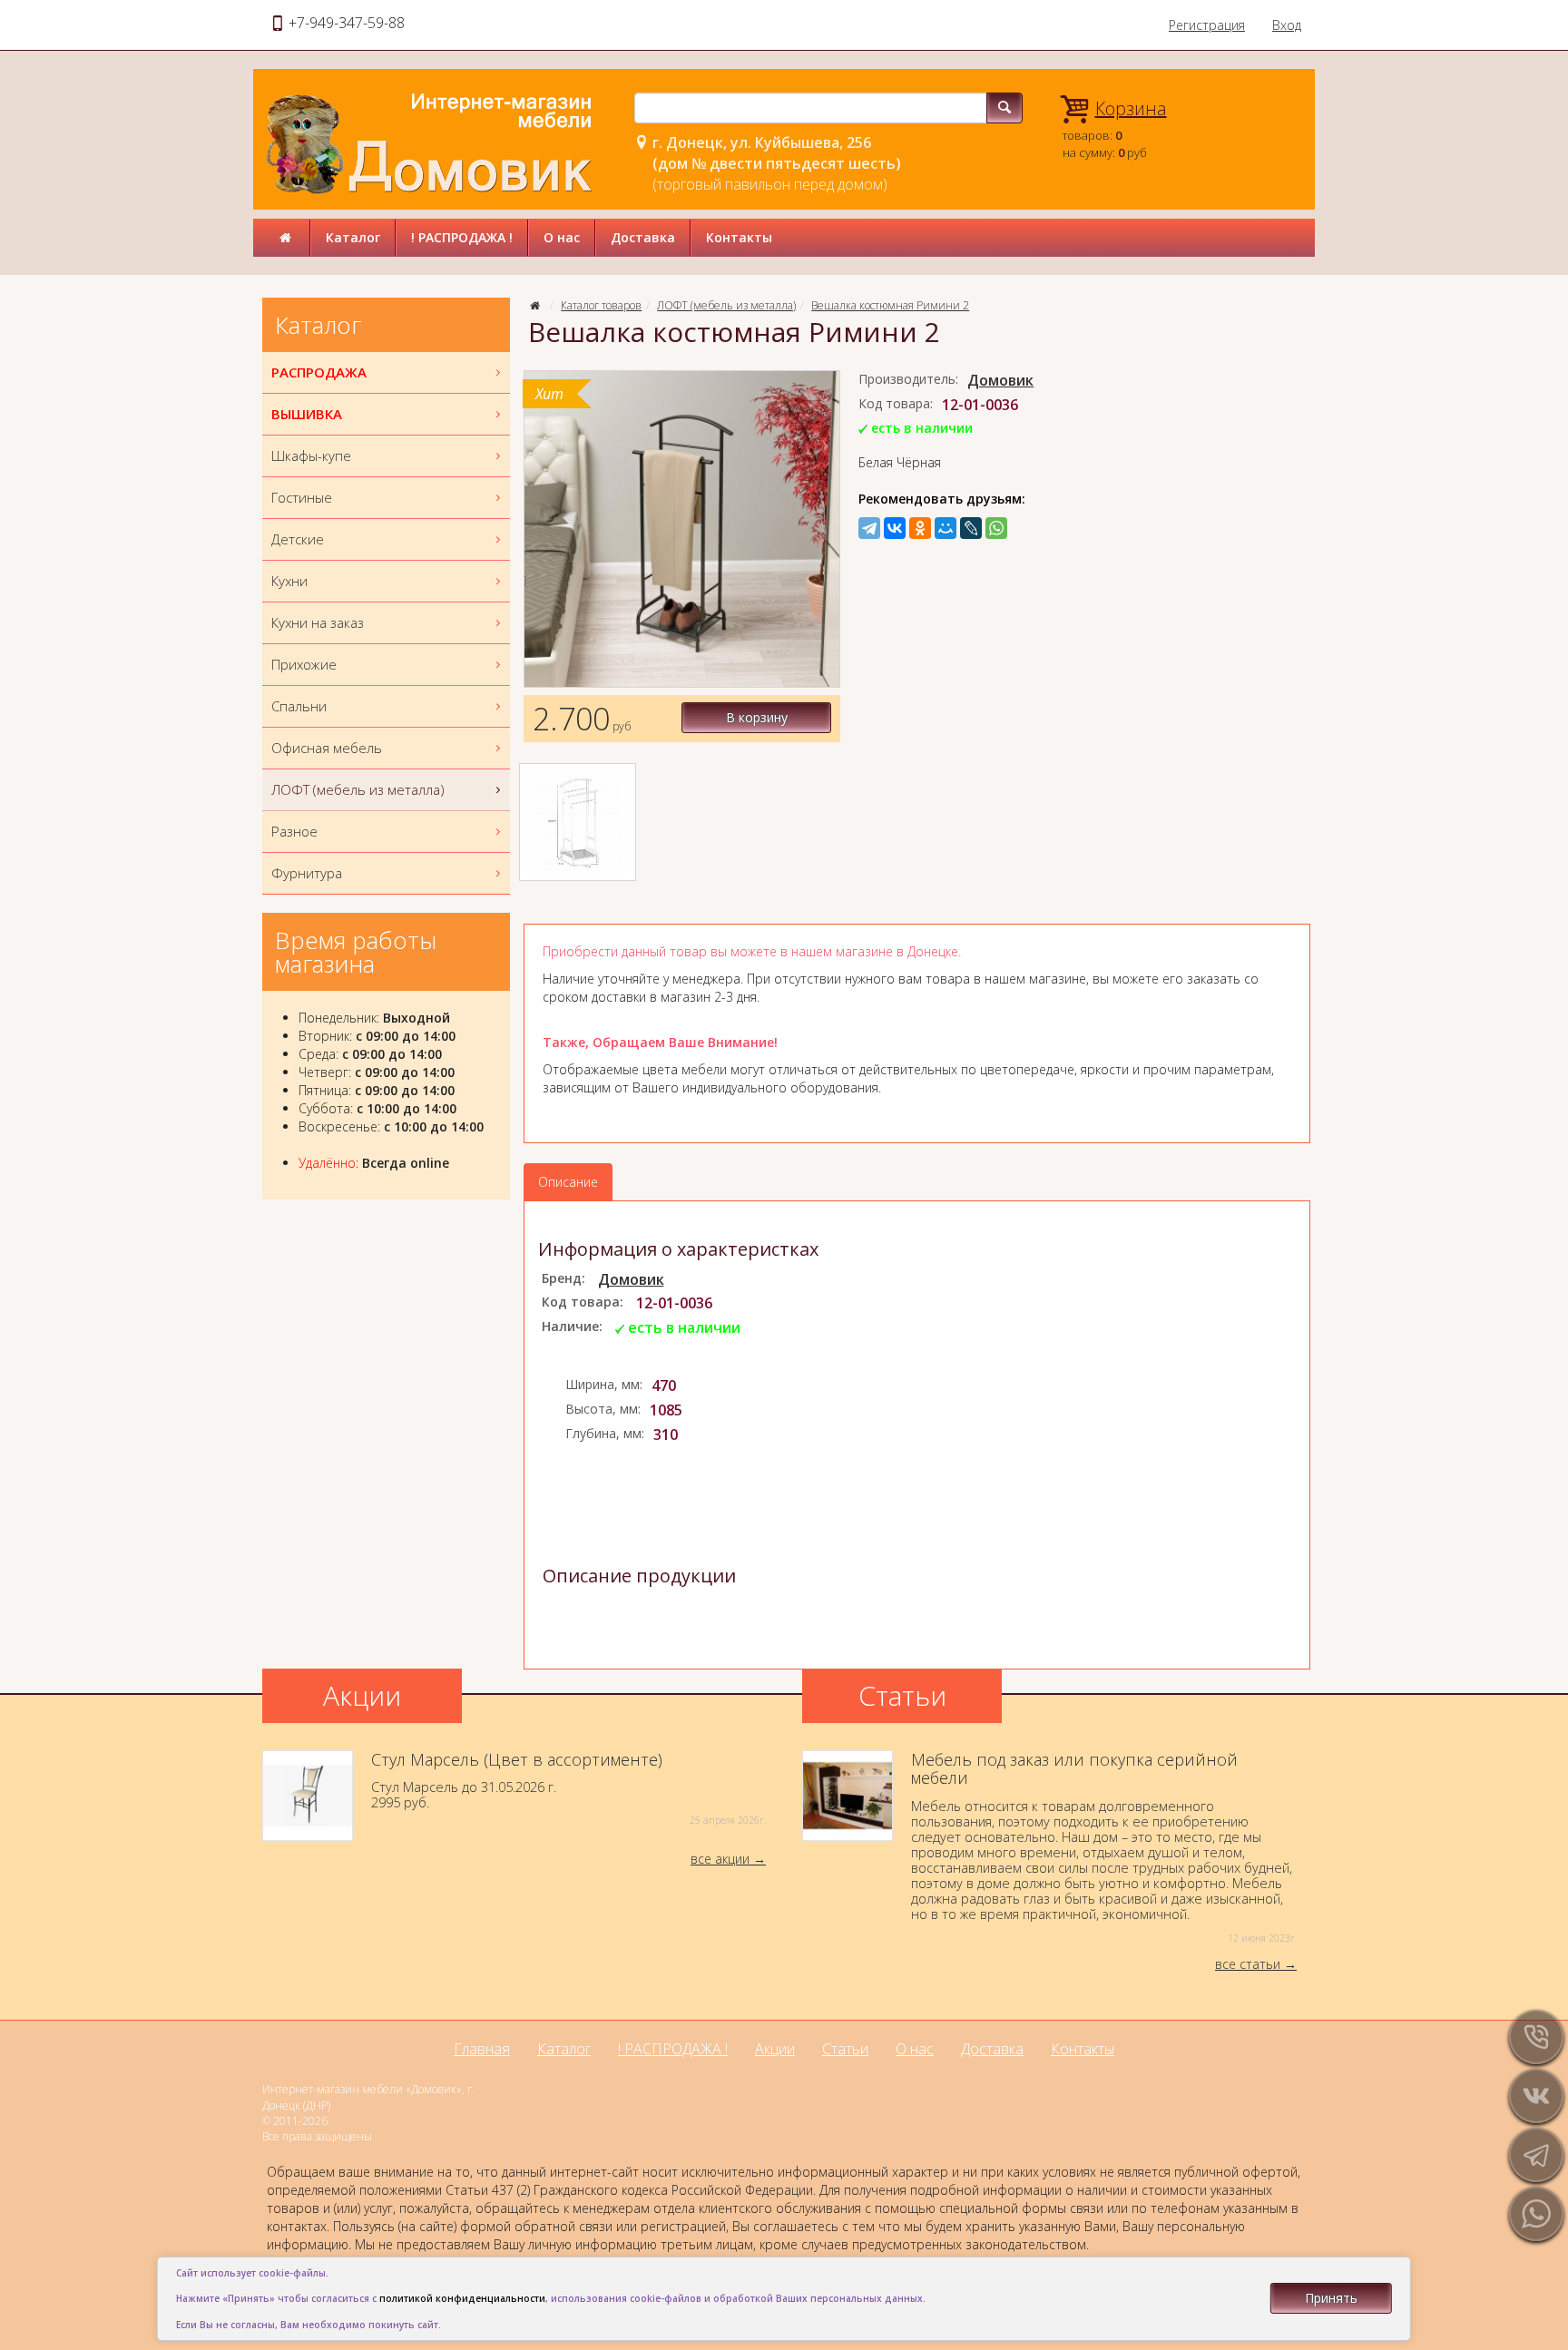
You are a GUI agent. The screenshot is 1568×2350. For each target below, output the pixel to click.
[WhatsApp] (996, 528)
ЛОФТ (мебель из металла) (726, 305)
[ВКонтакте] (895, 528)
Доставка (643, 237)
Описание (568, 1182)
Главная (482, 2049)
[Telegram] (869, 528)
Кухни (289, 581)
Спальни (299, 706)
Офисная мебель (327, 748)
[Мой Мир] (946, 528)
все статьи (1248, 1964)
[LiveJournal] (971, 528)
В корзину (757, 717)
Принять (1331, 2298)
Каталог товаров (601, 305)
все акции (720, 1859)
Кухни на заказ (318, 622)
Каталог (353, 237)
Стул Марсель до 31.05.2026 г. (568, 1789)
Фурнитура (307, 873)
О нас (562, 237)
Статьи (845, 2049)
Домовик (1000, 380)
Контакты (739, 237)
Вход (1287, 25)
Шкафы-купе (311, 455)
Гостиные (302, 497)
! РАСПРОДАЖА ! (462, 237)
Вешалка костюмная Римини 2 (890, 305)
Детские (298, 539)
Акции (775, 2049)
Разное (294, 831)
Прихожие (304, 664)
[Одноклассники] (920, 528)
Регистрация (1207, 25)
